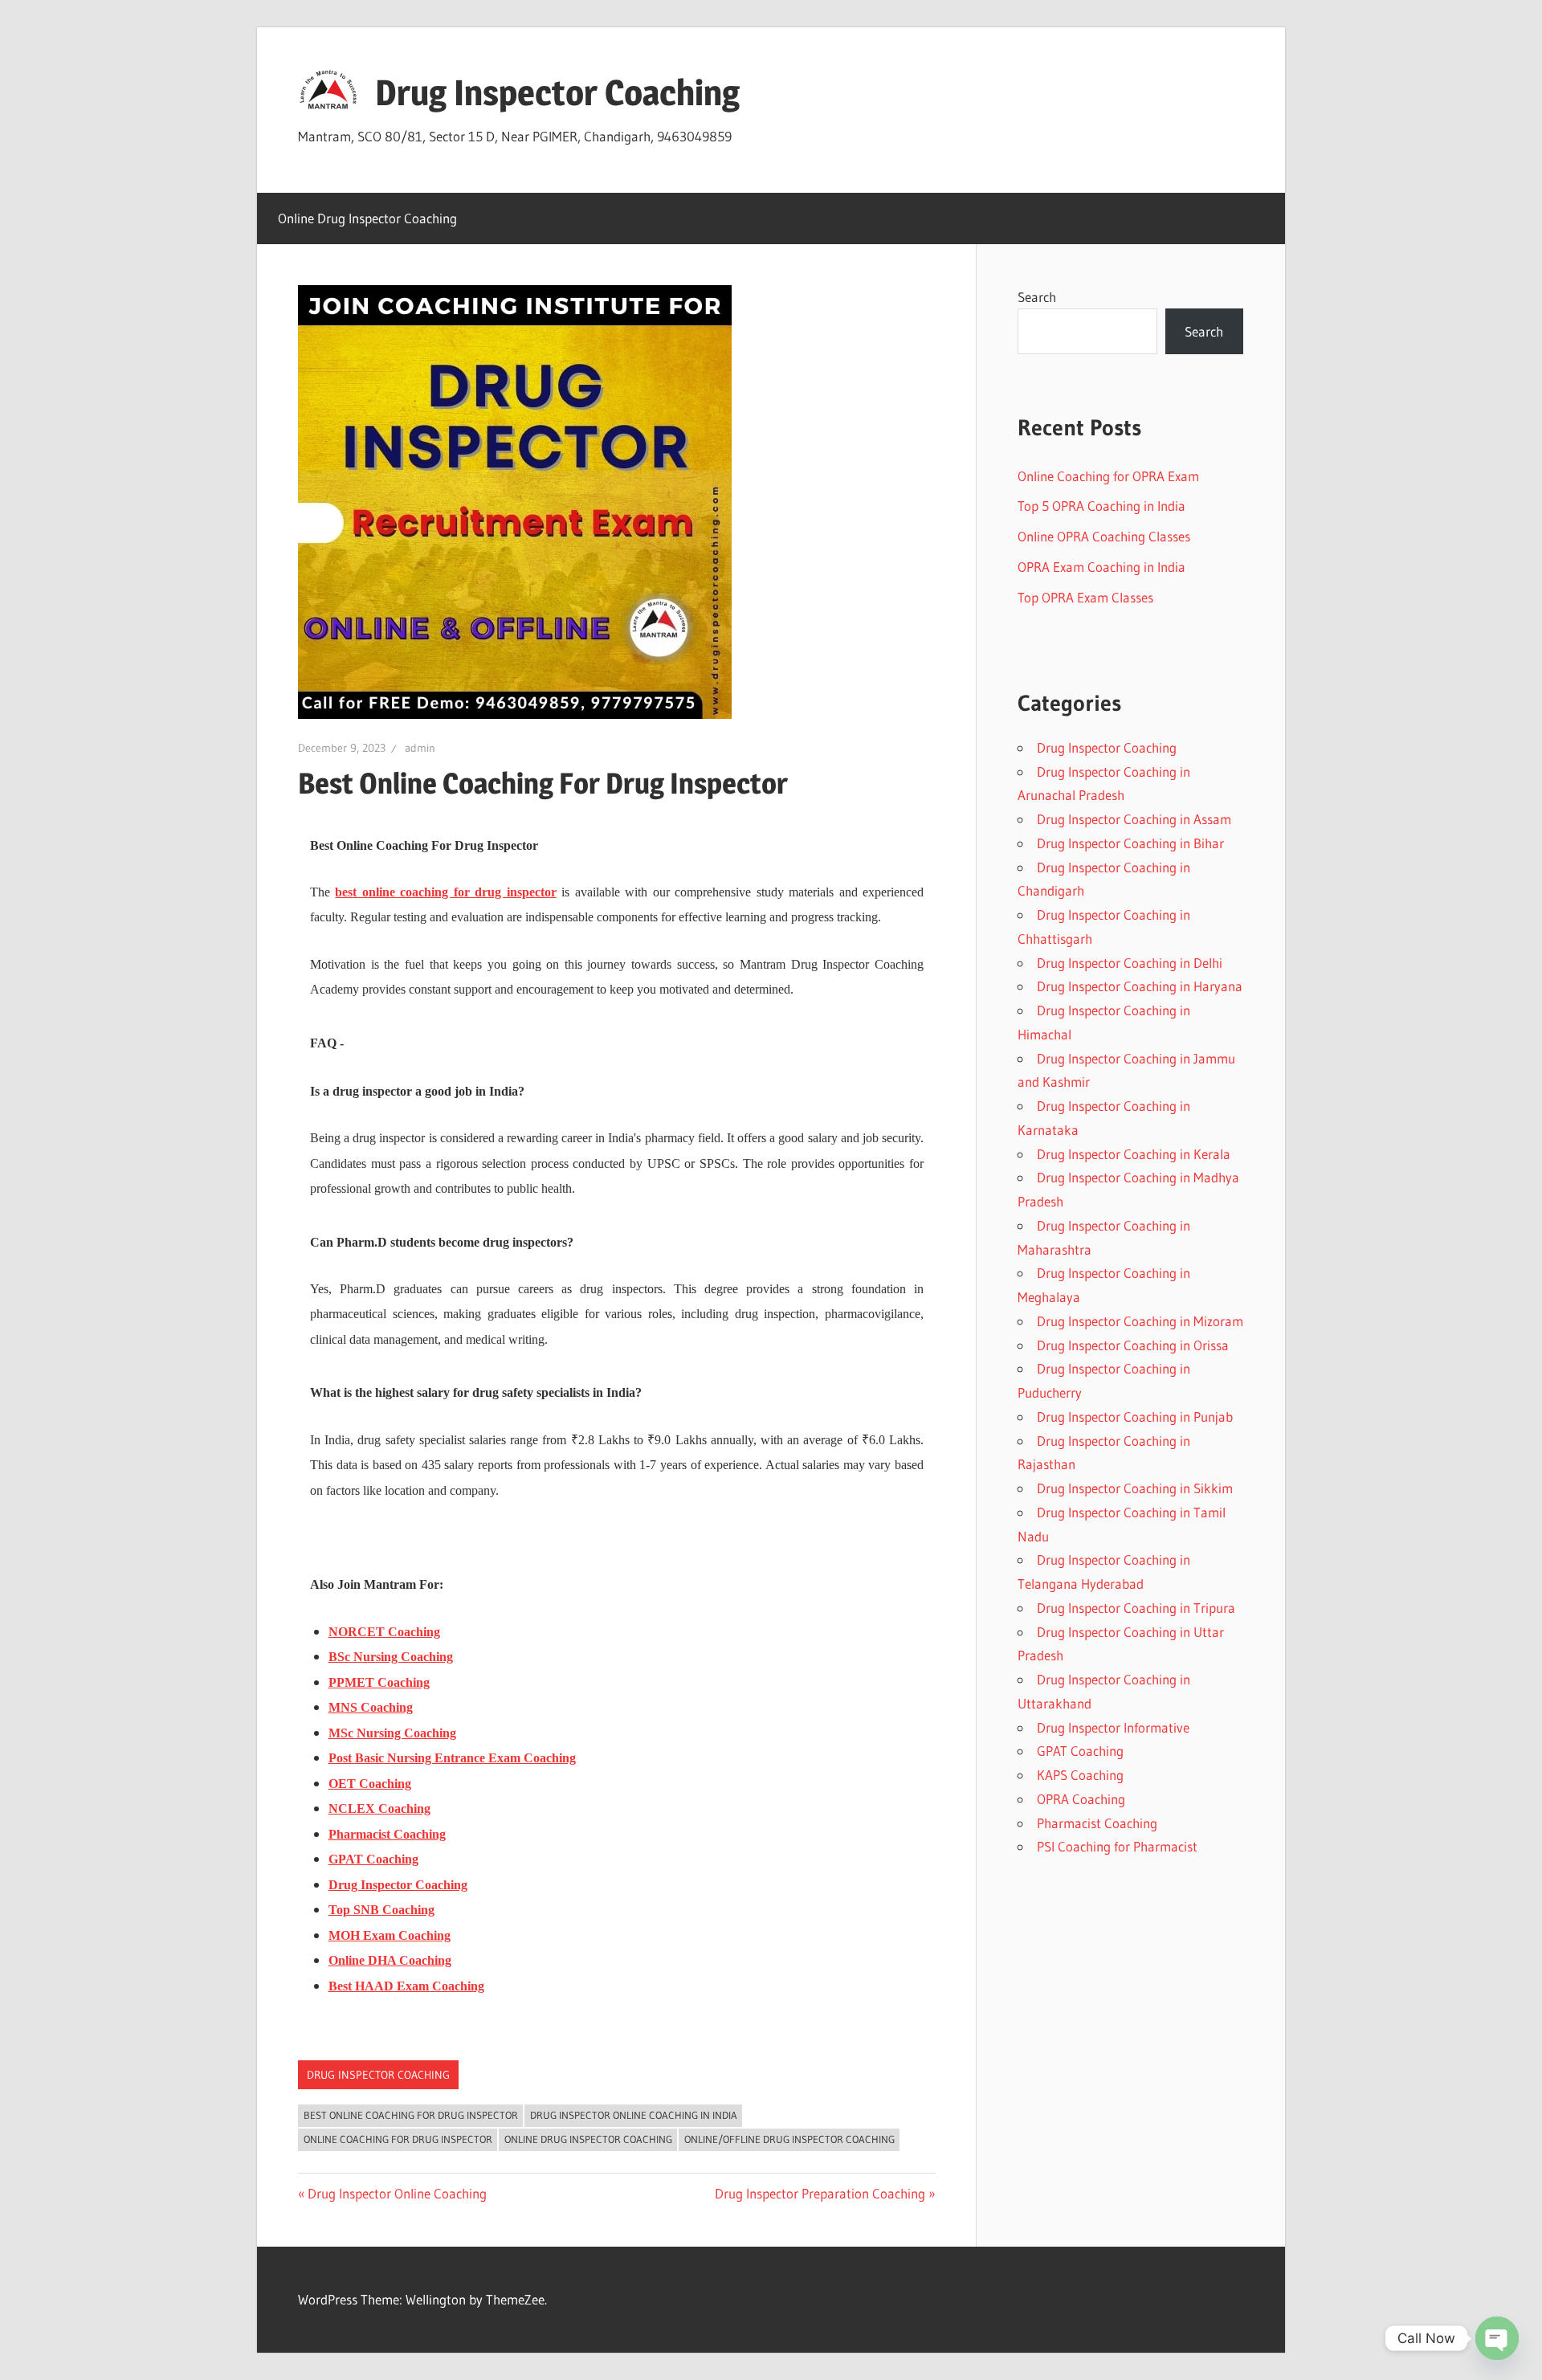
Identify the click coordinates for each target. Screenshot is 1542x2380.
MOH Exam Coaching (390, 1935)
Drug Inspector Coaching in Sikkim (1135, 1488)
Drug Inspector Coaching (557, 92)
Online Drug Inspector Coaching (367, 218)
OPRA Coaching (1081, 1799)
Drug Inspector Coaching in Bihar (1130, 843)
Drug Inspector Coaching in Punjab (1135, 1417)
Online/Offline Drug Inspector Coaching (789, 2139)
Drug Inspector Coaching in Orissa (1133, 1345)
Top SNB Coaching (381, 1910)
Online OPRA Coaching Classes (1104, 536)
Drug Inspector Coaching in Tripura (1136, 1608)
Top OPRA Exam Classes (1085, 597)
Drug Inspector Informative (1113, 1727)
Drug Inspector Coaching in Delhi (1130, 963)
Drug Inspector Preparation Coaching (820, 2193)
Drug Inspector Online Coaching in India (634, 2115)
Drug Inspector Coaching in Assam (1134, 819)
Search (1037, 297)
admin (420, 748)
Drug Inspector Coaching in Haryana (1140, 986)
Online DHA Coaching (390, 1960)
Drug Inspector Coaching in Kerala (1134, 1154)
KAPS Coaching (1080, 1775)
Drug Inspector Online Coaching (397, 2193)
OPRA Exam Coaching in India (1101, 567)
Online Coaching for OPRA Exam (1108, 476)
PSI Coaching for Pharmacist (1117, 1846)
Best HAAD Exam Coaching (406, 1986)
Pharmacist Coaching (1097, 1823)
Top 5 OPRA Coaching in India (1101, 506)
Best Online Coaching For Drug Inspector (411, 2115)
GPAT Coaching (1080, 1751)
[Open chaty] (1497, 2338)
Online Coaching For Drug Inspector (398, 2139)
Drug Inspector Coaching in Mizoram (1140, 1321)
